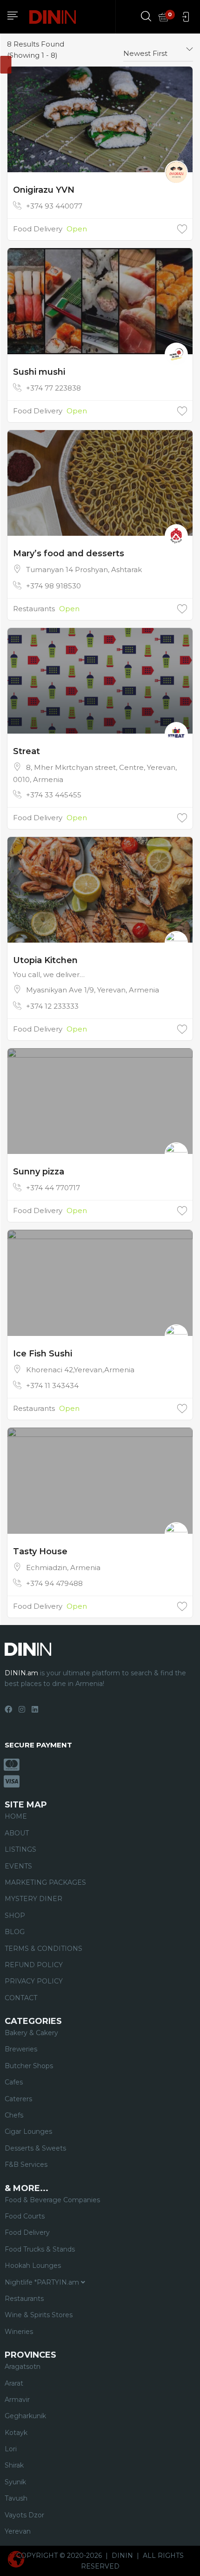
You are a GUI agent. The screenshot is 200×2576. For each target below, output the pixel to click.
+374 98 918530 (53, 586)
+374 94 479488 (54, 1583)
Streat (27, 751)
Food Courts (25, 2216)
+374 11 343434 (52, 1386)
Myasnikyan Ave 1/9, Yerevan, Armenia (93, 990)
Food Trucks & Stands (40, 2249)
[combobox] (158, 50)
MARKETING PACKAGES (45, 1882)
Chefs (14, 2115)
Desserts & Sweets (35, 2148)
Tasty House (40, 1551)
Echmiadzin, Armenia (63, 1568)
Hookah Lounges (33, 2266)
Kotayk (16, 2433)
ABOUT (17, 1833)
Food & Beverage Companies (52, 2200)
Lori (11, 2449)
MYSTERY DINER (33, 1899)
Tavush (16, 2498)
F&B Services (26, 2165)
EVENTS (18, 1866)
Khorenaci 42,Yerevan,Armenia (80, 1370)
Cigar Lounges (28, 2131)
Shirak (14, 2465)
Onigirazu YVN (44, 190)
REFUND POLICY (34, 1965)
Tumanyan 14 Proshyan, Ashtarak (84, 570)
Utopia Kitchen (45, 960)
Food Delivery (38, 229)
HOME (16, 1816)
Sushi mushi (39, 372)
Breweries (21, 2049)
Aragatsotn (23, 2367)
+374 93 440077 (54, 206)
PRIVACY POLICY (34, 1981)
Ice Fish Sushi (43, 1354)
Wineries (19, 2332)
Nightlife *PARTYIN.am (43, 2282)
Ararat (14, 2383)
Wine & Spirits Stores (39, 2315)
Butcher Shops (29, 2066)
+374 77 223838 (53, 388)
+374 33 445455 (54, 795)
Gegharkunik (25, 2416)
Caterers (18, 2099)
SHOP (15, 1915)
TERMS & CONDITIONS (43, 1949)
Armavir (17, 2400)
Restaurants (34, 609)
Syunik (15, 2482)
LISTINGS (20, 1849)
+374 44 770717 (53, 1188)
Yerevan (18, 2531)
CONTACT (21, 1998)
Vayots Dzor (24, 2515)
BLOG (15, 1932)
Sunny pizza (39, 1172)
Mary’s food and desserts (69, 553)
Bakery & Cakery (31, 2033)
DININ (122, 2556)
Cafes (14, 2082)
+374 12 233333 (52, 1006)
